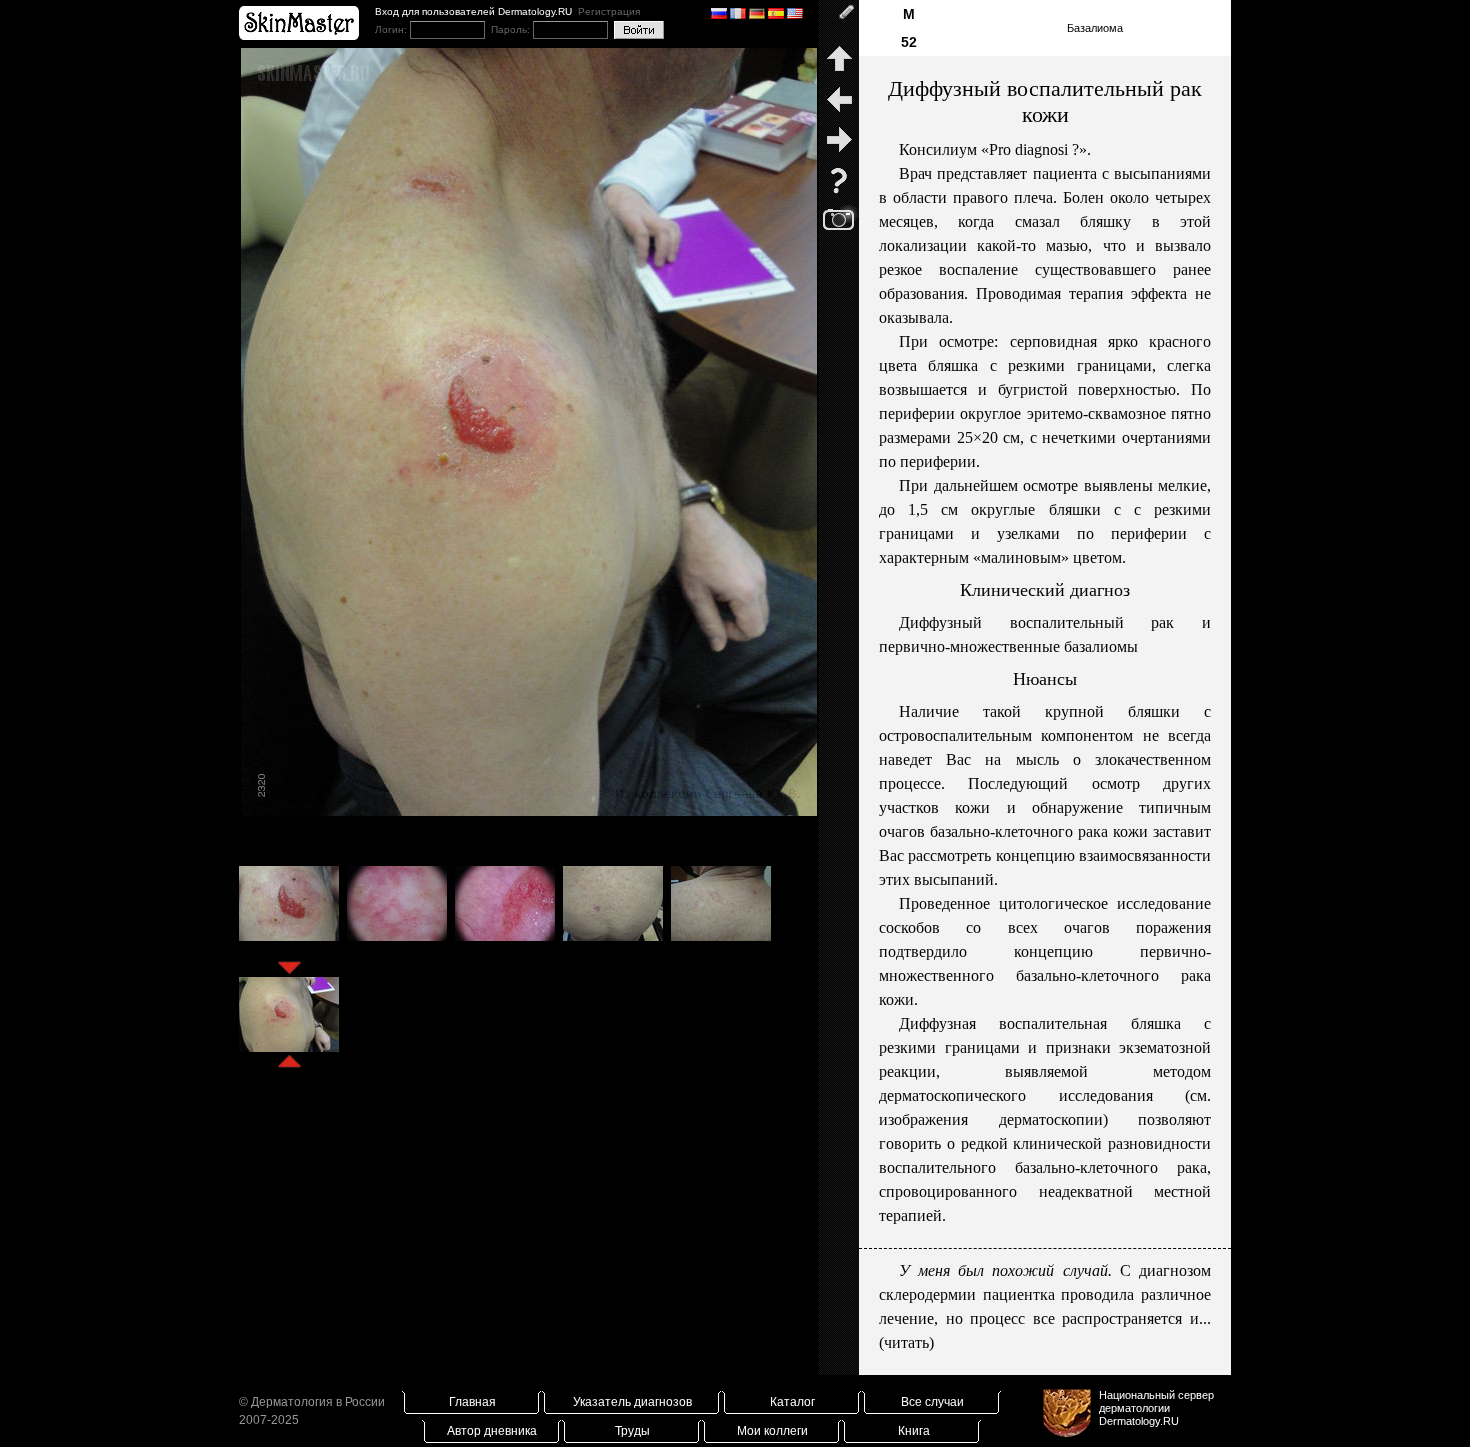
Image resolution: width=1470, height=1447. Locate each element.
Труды (632, 1431)
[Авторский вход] (839, 20)
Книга (914, 1431)
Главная (472, 1402)
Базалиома (1095, 28)
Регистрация (609, 11)
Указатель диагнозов (632, 1402)
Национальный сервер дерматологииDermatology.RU (1156, 1408)
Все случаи (932, 1402)
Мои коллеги (772, 1431)
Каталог (792, 1402)
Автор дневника (492, 1431)
